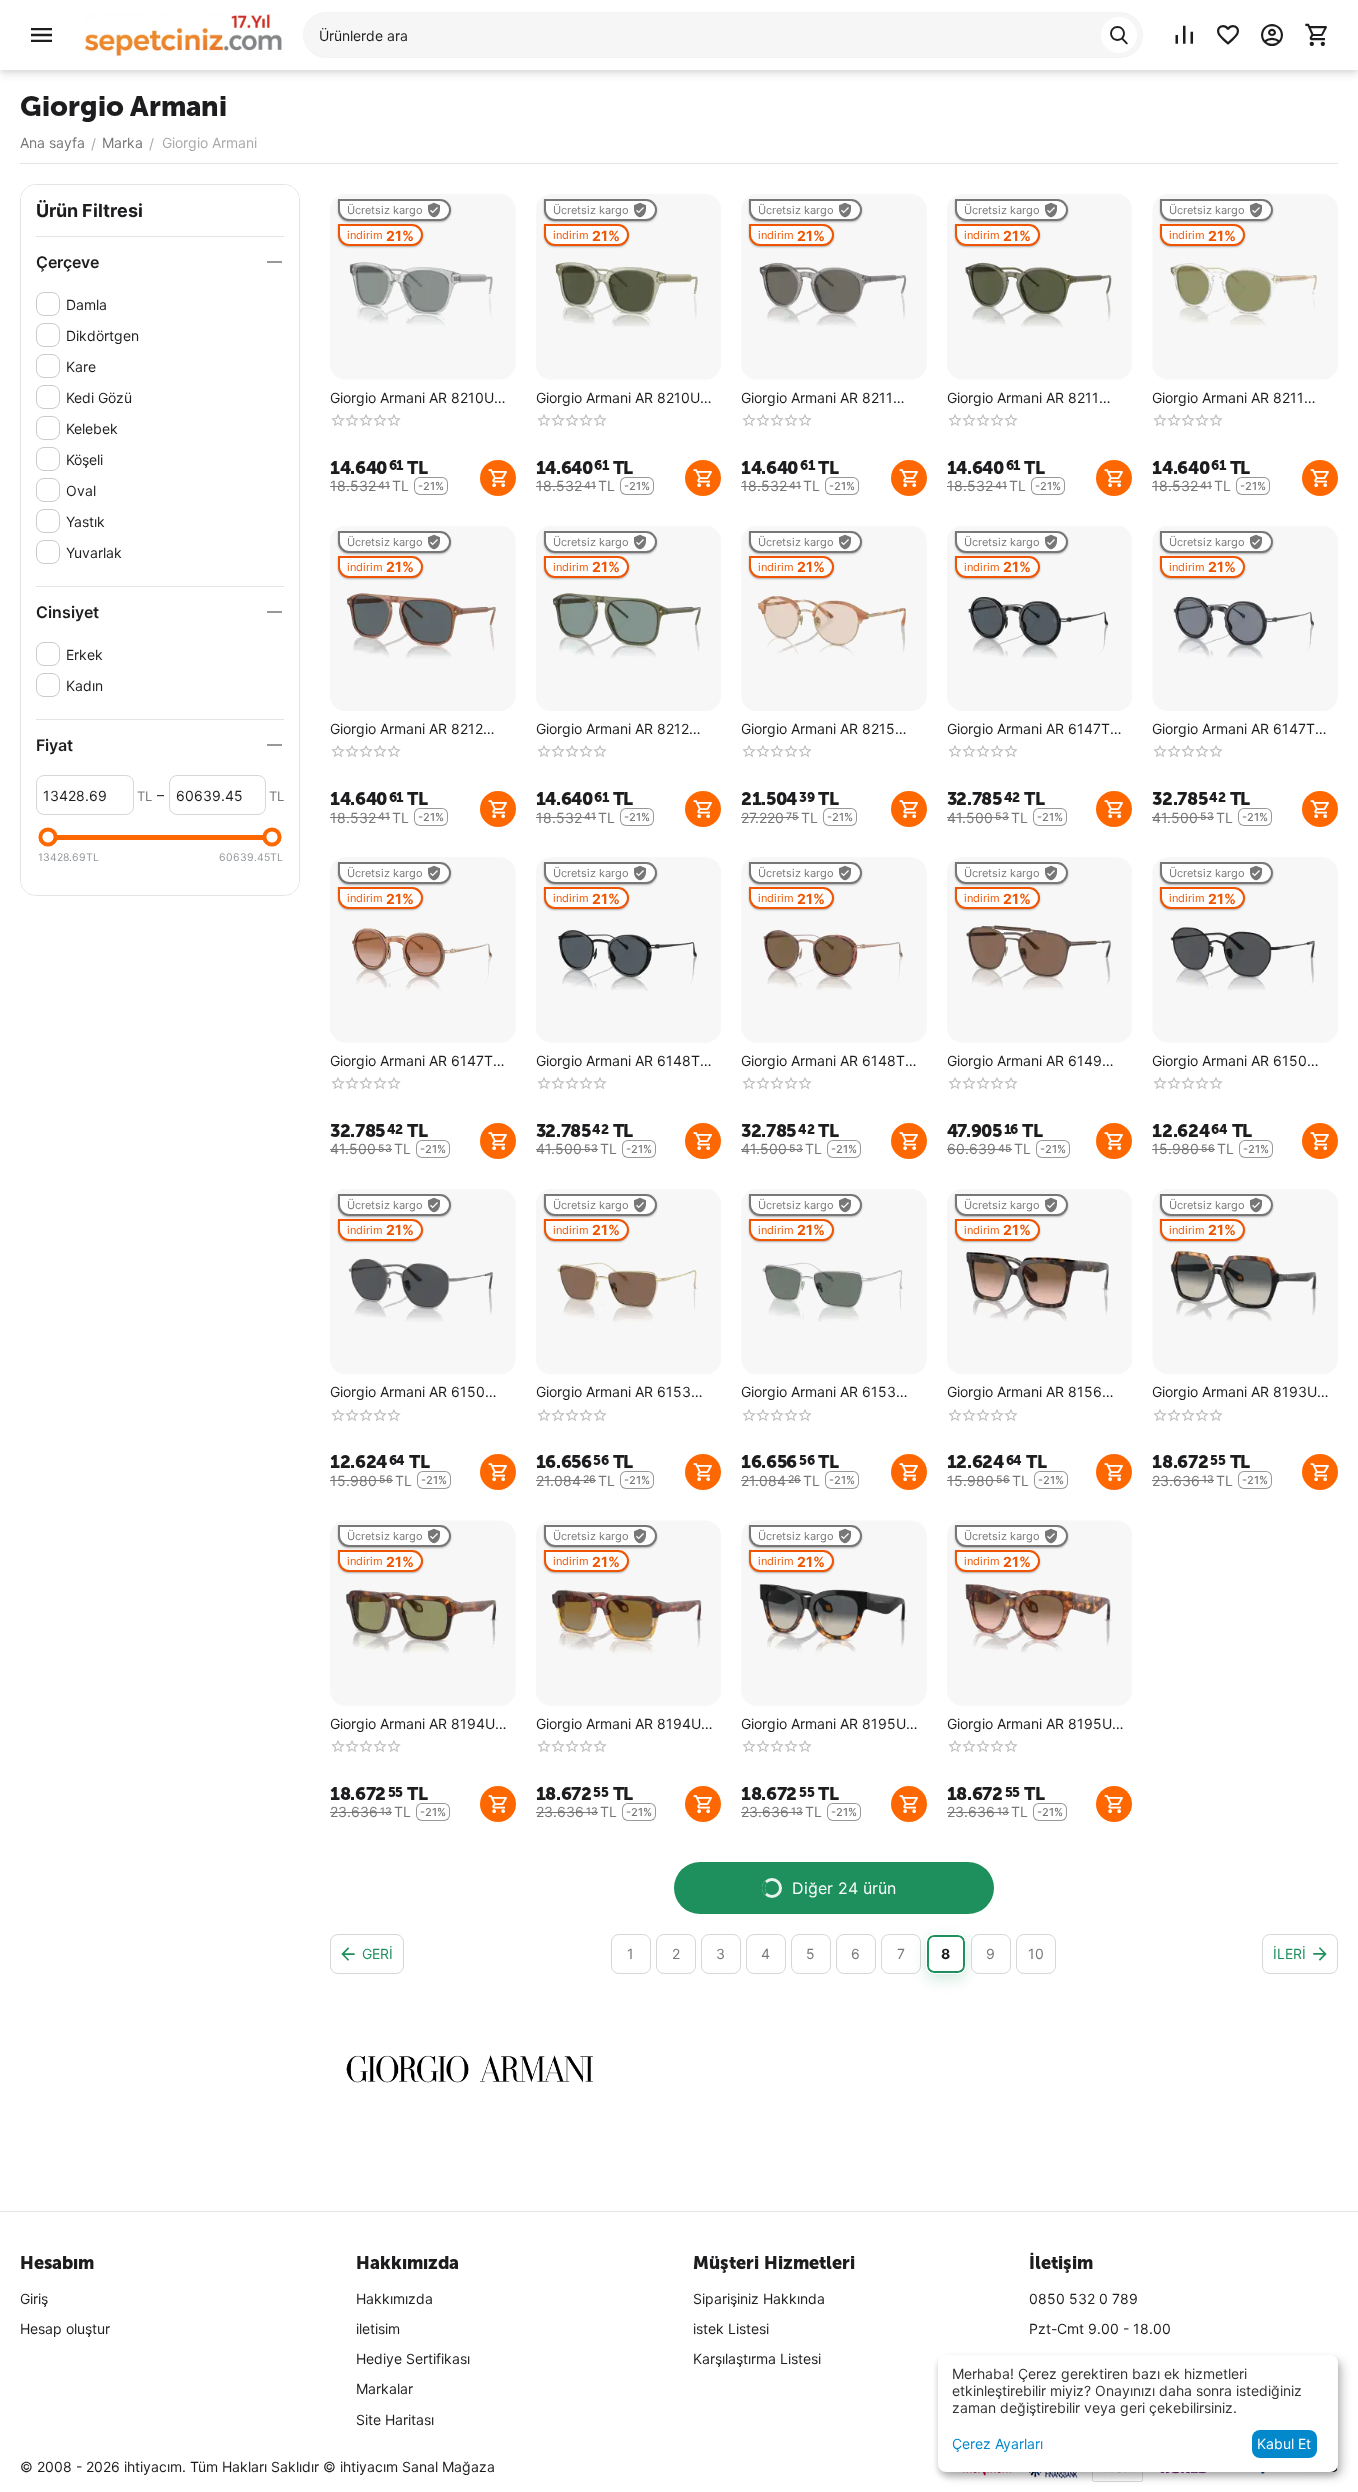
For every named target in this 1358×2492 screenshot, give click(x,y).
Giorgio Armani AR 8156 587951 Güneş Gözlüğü (1024, 1392)
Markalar (384, 2388)
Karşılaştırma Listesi (757, 2358)
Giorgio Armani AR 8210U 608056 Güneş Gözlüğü (412, 398)
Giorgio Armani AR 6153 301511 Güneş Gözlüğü (818, 1392)
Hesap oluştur (65, 2328)
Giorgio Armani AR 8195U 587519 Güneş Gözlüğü (823, 1724)
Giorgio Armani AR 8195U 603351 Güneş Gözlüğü (1029, 1724)
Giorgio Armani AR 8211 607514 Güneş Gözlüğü (1229, 398)
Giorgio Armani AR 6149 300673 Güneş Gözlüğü (1025, 1061)
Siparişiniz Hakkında (759, 2298)
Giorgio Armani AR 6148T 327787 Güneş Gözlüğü (618, 1061)
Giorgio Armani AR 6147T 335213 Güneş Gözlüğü (411, 1061)
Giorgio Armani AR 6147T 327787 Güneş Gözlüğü (1028, 729)
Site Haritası (395, 2419)
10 (1036, 1953)
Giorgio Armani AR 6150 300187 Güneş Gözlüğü (1229, 1061)
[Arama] (1119, 35)
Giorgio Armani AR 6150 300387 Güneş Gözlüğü (408, 1392)
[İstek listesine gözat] (1228, 35)
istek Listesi (731, 2328)
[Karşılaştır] (1184, 35)
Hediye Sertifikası (413, 2358)
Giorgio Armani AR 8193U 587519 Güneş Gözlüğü (1234, 1392)
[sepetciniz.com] (184, 33)
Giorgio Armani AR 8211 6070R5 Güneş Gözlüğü (819, 398)
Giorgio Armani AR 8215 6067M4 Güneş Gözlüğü (820, 729)
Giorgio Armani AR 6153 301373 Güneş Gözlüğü (613, 1392)
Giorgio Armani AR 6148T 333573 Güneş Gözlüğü (823, 1061)
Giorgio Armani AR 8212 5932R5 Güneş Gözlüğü (408, 729)
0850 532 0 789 (1083, 2298)
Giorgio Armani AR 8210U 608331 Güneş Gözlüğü (618, 398)
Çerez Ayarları (997, 2443)
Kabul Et (1284, 2443)
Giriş (34, 2298)
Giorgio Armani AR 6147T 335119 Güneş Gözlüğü (1233, 729)
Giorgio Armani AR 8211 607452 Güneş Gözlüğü (1024, 398)
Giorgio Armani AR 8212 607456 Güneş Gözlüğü (613, 729)
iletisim (378, 2328)
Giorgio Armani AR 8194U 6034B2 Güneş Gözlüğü (618, 1724)
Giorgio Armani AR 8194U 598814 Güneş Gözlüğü (412, 1724)
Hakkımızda (394, 2298)
